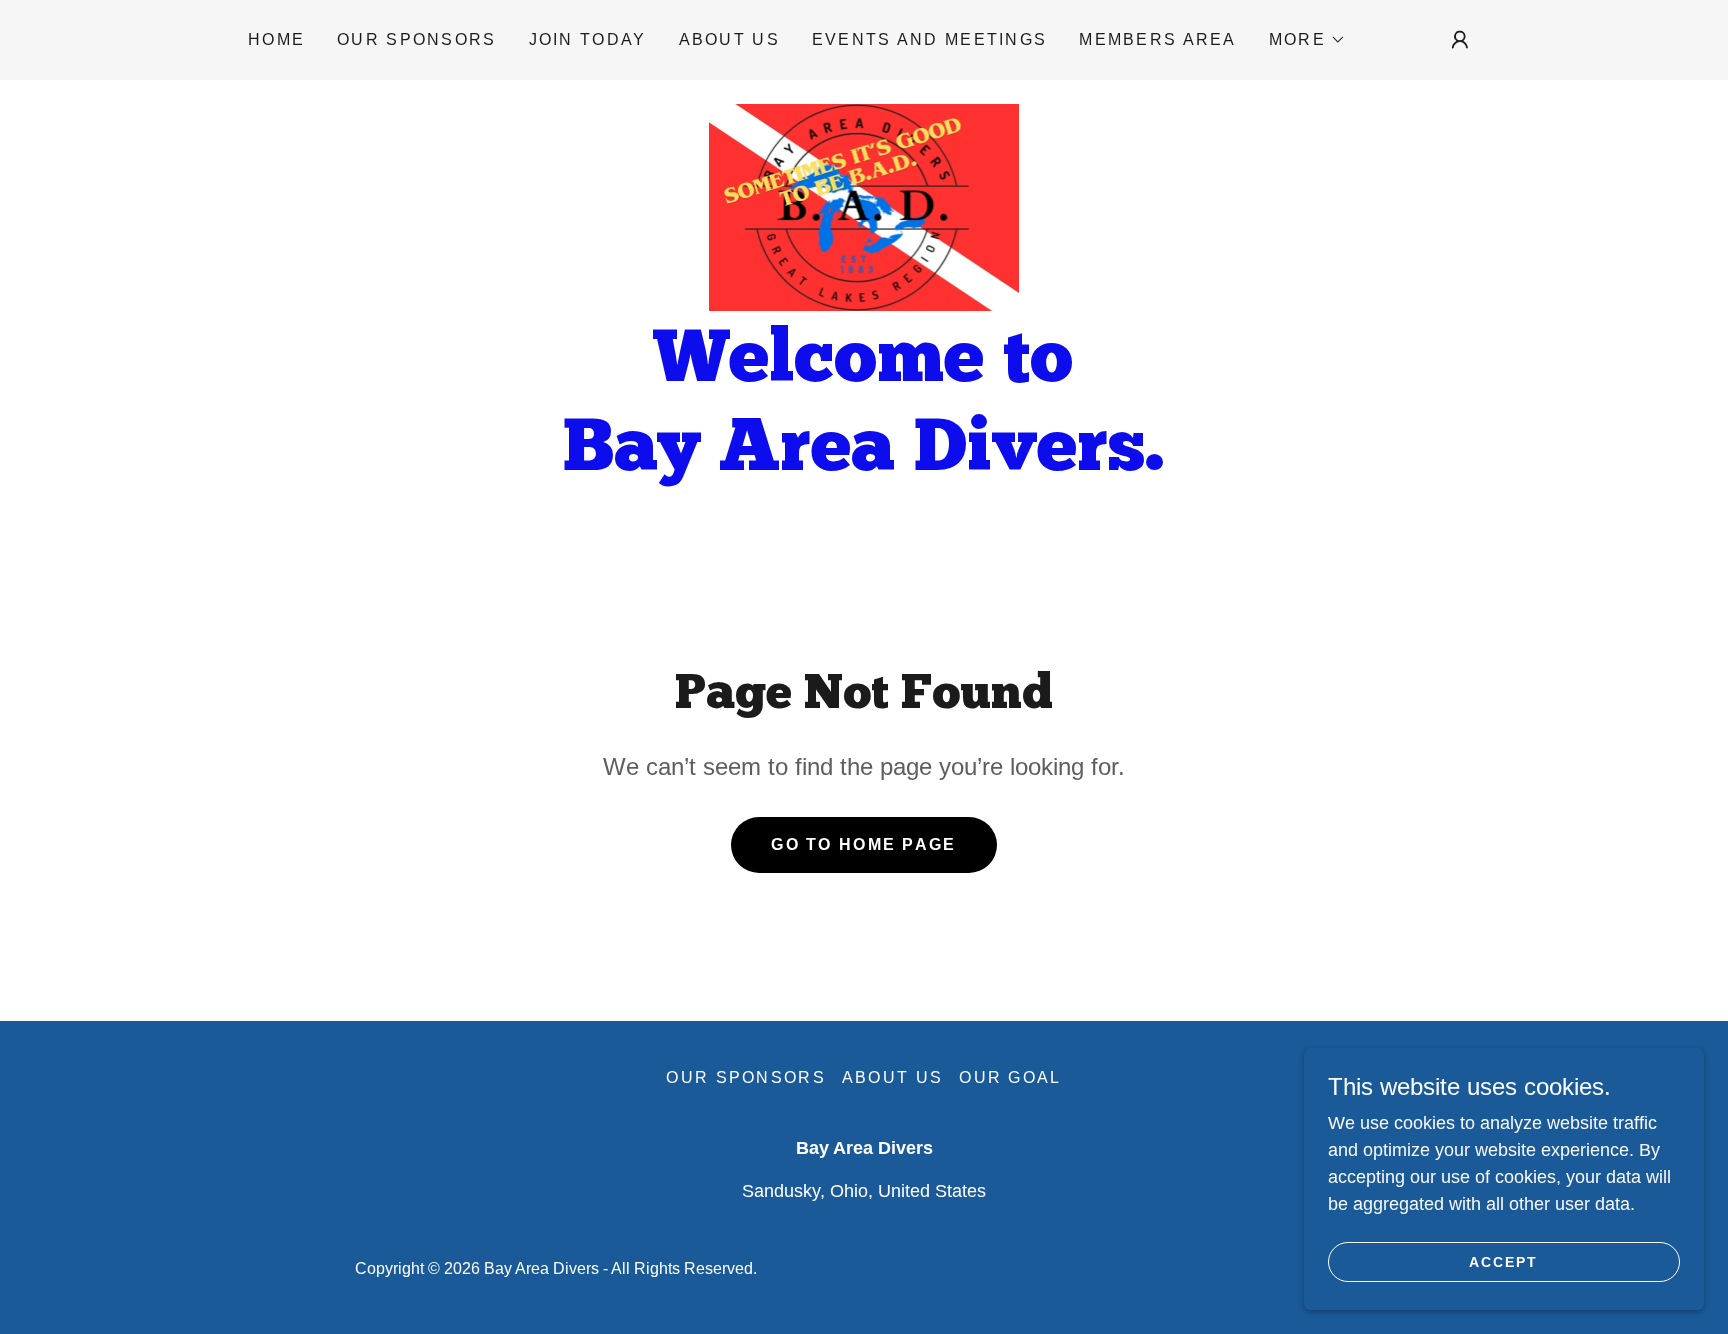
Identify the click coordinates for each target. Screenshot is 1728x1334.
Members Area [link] (1157, 39)
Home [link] (276, 39)
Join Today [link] (588, 39)
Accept (1503, 1262)
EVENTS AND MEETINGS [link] (929, 39)
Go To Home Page (863, 844)
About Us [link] (729, 39)
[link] (864, 206)
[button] (1307, 40)
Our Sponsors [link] (416, 39)
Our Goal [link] (1010, 1077)
